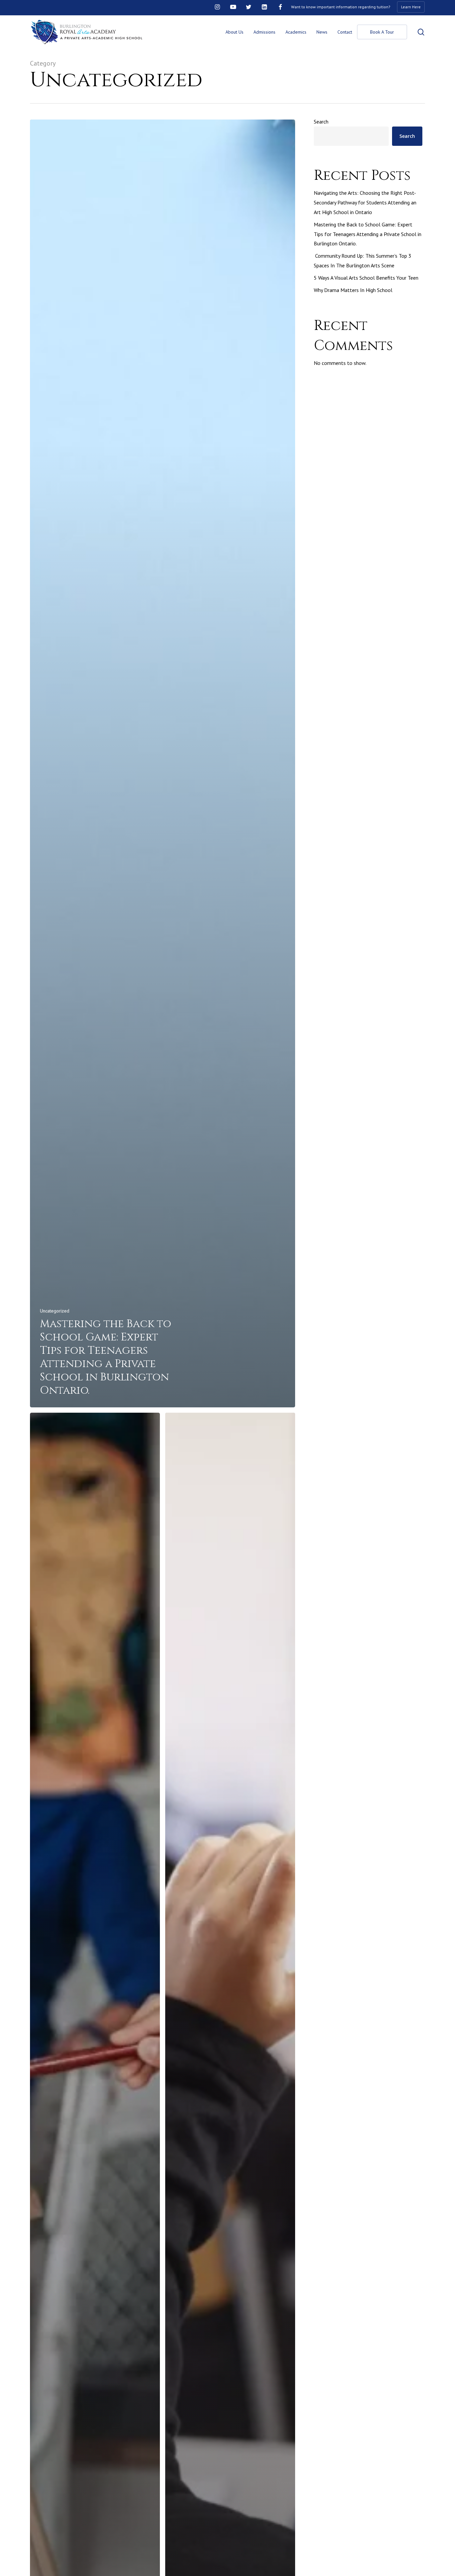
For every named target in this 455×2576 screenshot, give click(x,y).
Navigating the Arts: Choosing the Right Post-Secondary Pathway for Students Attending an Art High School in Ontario (365, 202)
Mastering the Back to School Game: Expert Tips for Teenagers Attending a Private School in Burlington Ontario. (368, 234)
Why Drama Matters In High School (353, 290)
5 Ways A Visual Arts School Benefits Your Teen (366, 278)
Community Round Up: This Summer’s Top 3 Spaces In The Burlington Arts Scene (363, 261)
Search (321, 122)
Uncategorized (55, 1311)
